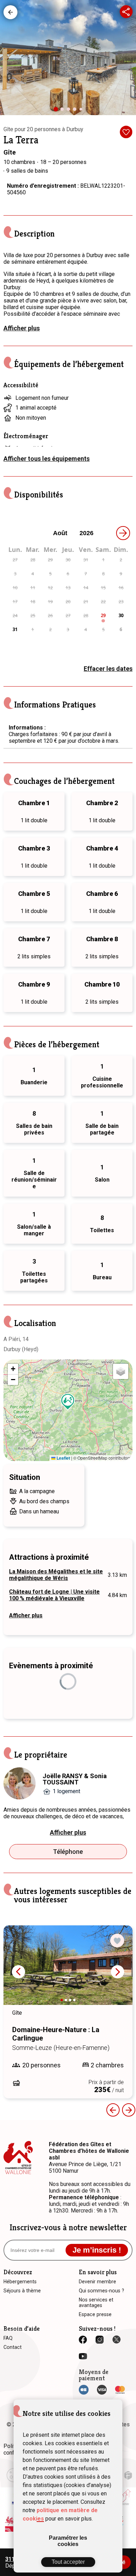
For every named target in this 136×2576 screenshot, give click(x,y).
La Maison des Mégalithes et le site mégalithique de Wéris (56, 1575)
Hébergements (10, 12)
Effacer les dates (108, 669)
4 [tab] (76, 111)
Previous (113, 2110)
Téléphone (68, 1852)
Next (118, 1972)
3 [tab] (70, 111)
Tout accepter (68, 2562)
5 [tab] (82, 111)
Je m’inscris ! (97, 2250)
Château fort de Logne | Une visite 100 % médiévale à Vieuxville (54, 1595)
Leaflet (63, 1458)
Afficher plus (22, 328)
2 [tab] (64, 111)
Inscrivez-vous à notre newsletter (68, 2227)
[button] (68, 1402)
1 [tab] (58, 112)
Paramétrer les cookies (68, 2541)
